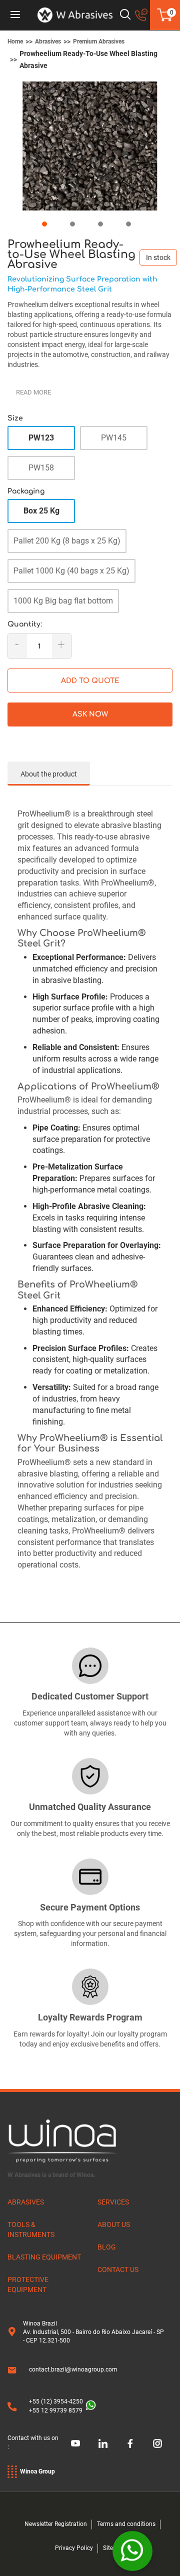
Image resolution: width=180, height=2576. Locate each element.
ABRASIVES (26, 2202)
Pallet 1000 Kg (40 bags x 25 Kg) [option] (71, 571)
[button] (46, 222)
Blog (107, 2247)
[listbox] (90, 456)
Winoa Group (37, 2471)
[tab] (49, 773)
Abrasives (48, 41)
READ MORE (33, 392)
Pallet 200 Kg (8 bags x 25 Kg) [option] (67, 541)
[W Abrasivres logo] (75, 15)
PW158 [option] (41, 468)
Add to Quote (90, 681)
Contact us (118, 2269)
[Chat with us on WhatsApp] (132, 2551)
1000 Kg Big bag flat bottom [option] (63, 601)
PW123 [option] (41, 438)
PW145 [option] (114, 438)
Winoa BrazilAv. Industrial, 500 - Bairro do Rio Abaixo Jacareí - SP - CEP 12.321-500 (93, 2332)
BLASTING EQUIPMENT (44, 2257)
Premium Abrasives (99, 41)
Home (15, 41)
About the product (49, 774)
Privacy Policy (74, 2548)
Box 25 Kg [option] (41, 511)
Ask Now (90, 714)
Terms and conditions (126, 2524)
